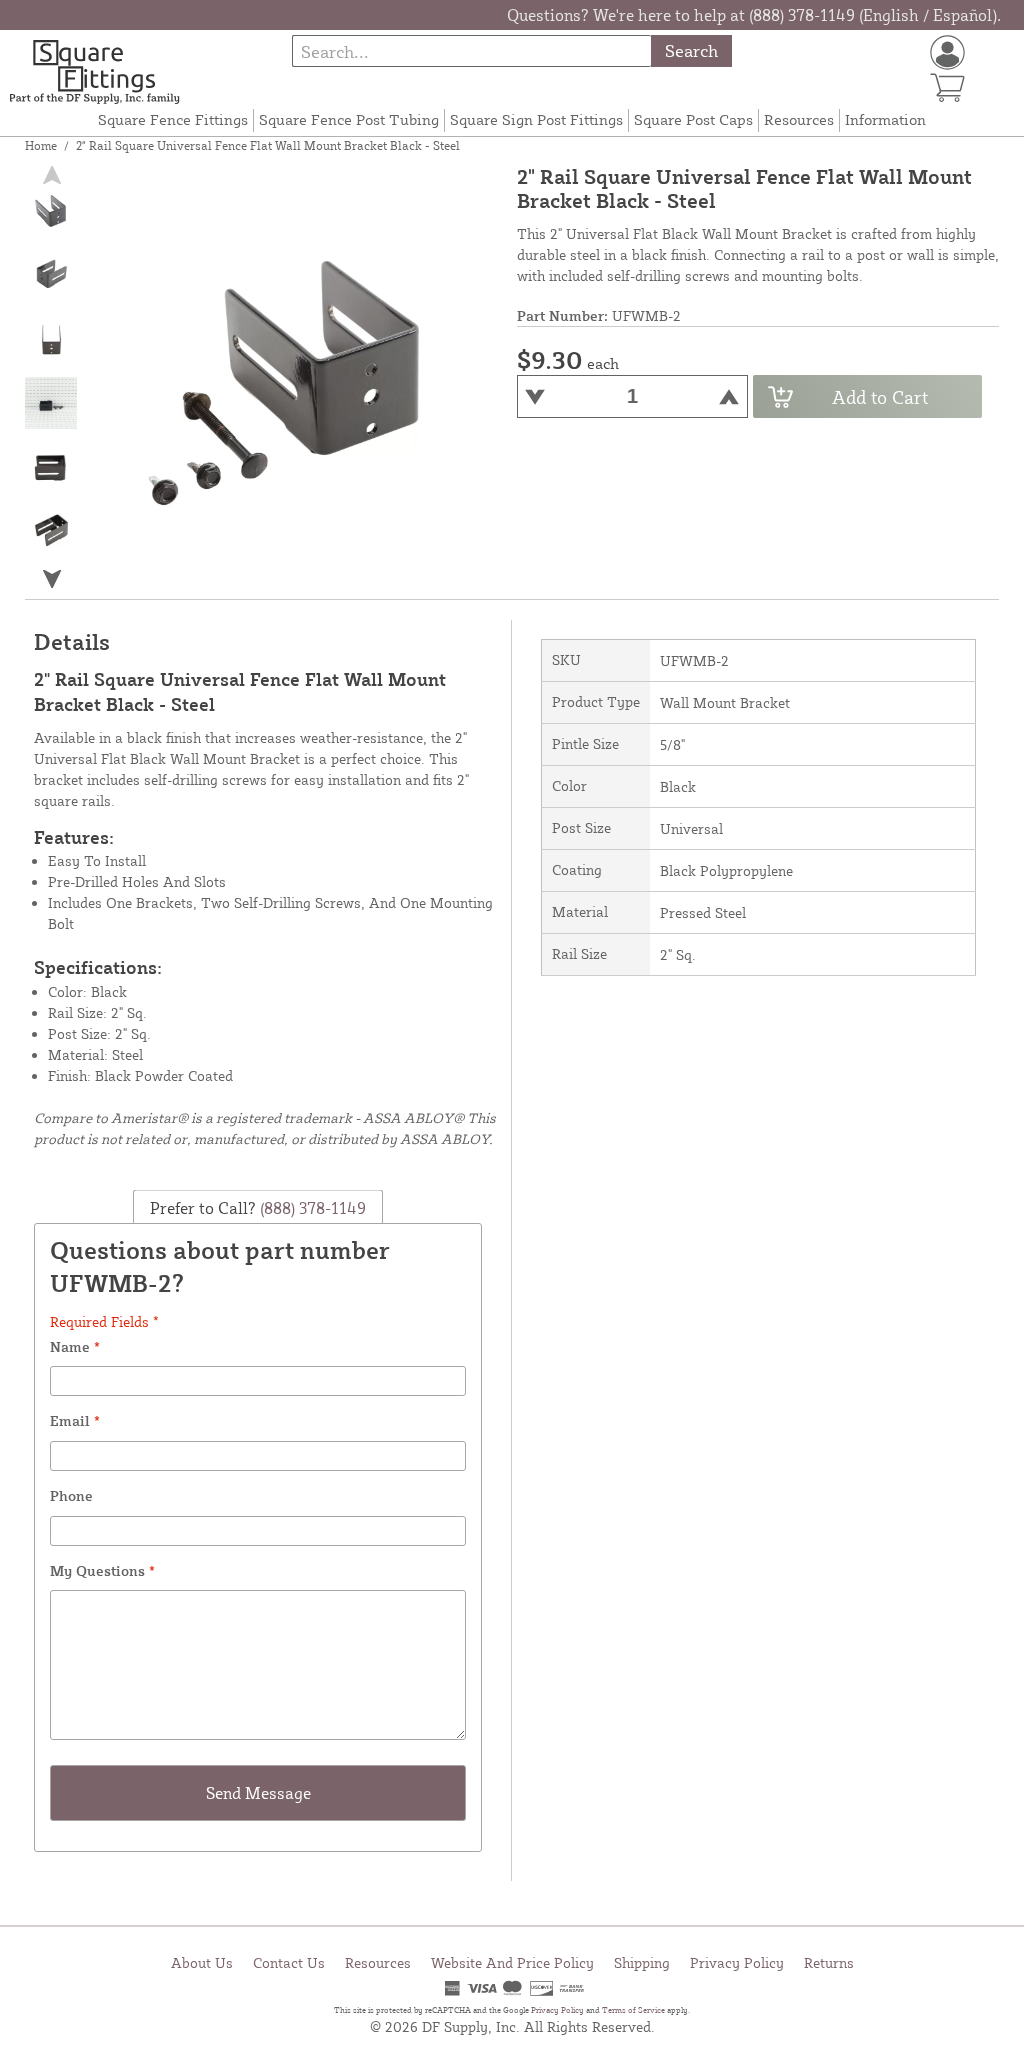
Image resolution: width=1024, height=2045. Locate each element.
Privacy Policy (737, 1962)
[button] (51, 579)
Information (885, 119)
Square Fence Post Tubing (349, 119)
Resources (799, 119)
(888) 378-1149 (311, 1207)
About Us (202, 1962)
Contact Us (289, 1962)
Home (41, 145)
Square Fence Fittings (173, 119)
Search (691, 50)
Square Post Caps (693, 119)
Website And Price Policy (512, 1962)
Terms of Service (633, 2010)
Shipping (642, 1962)
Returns (829, 1962)
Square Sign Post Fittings (536, 119)
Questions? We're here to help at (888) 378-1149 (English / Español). (754, 15)
